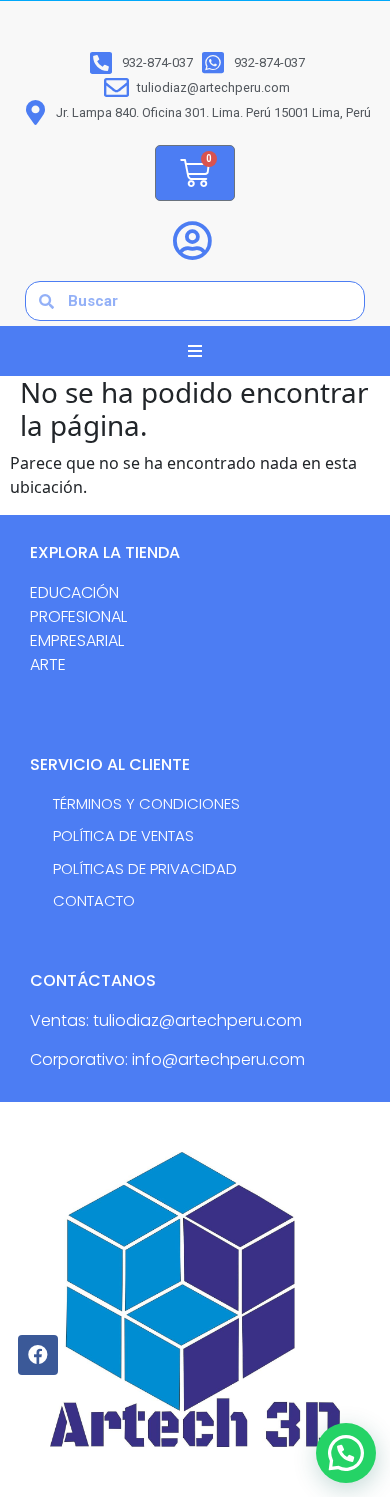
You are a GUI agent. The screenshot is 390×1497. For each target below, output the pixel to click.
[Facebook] (38, 1355)
